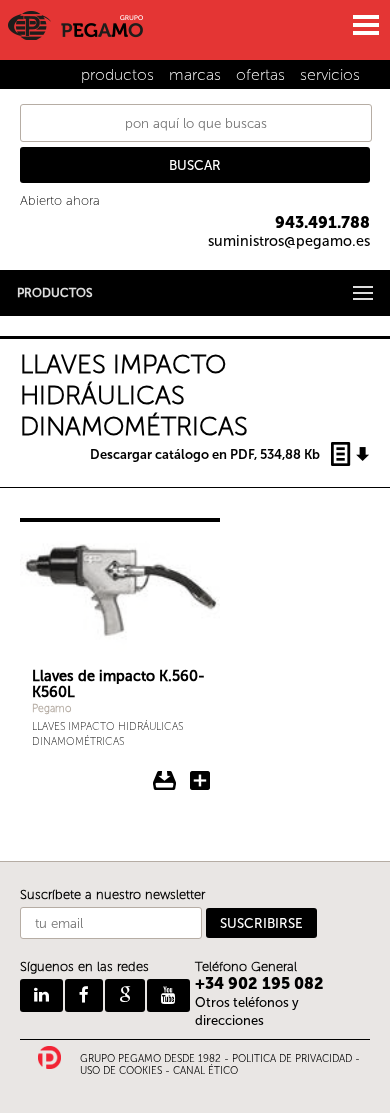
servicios (330, 74)
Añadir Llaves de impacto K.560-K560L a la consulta (200, 781)
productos (117, 74)
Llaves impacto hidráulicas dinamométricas (107, 734)
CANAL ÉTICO (205, 1071)
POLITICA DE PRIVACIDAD (292, 1059)
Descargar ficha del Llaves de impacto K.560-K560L (165, 781)
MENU (365, 25)
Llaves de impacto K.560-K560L (118, 684)
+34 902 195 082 (259, 983)
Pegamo (51, 708)
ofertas (260, 74)
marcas (195, 74)
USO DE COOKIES (121, 1071)
